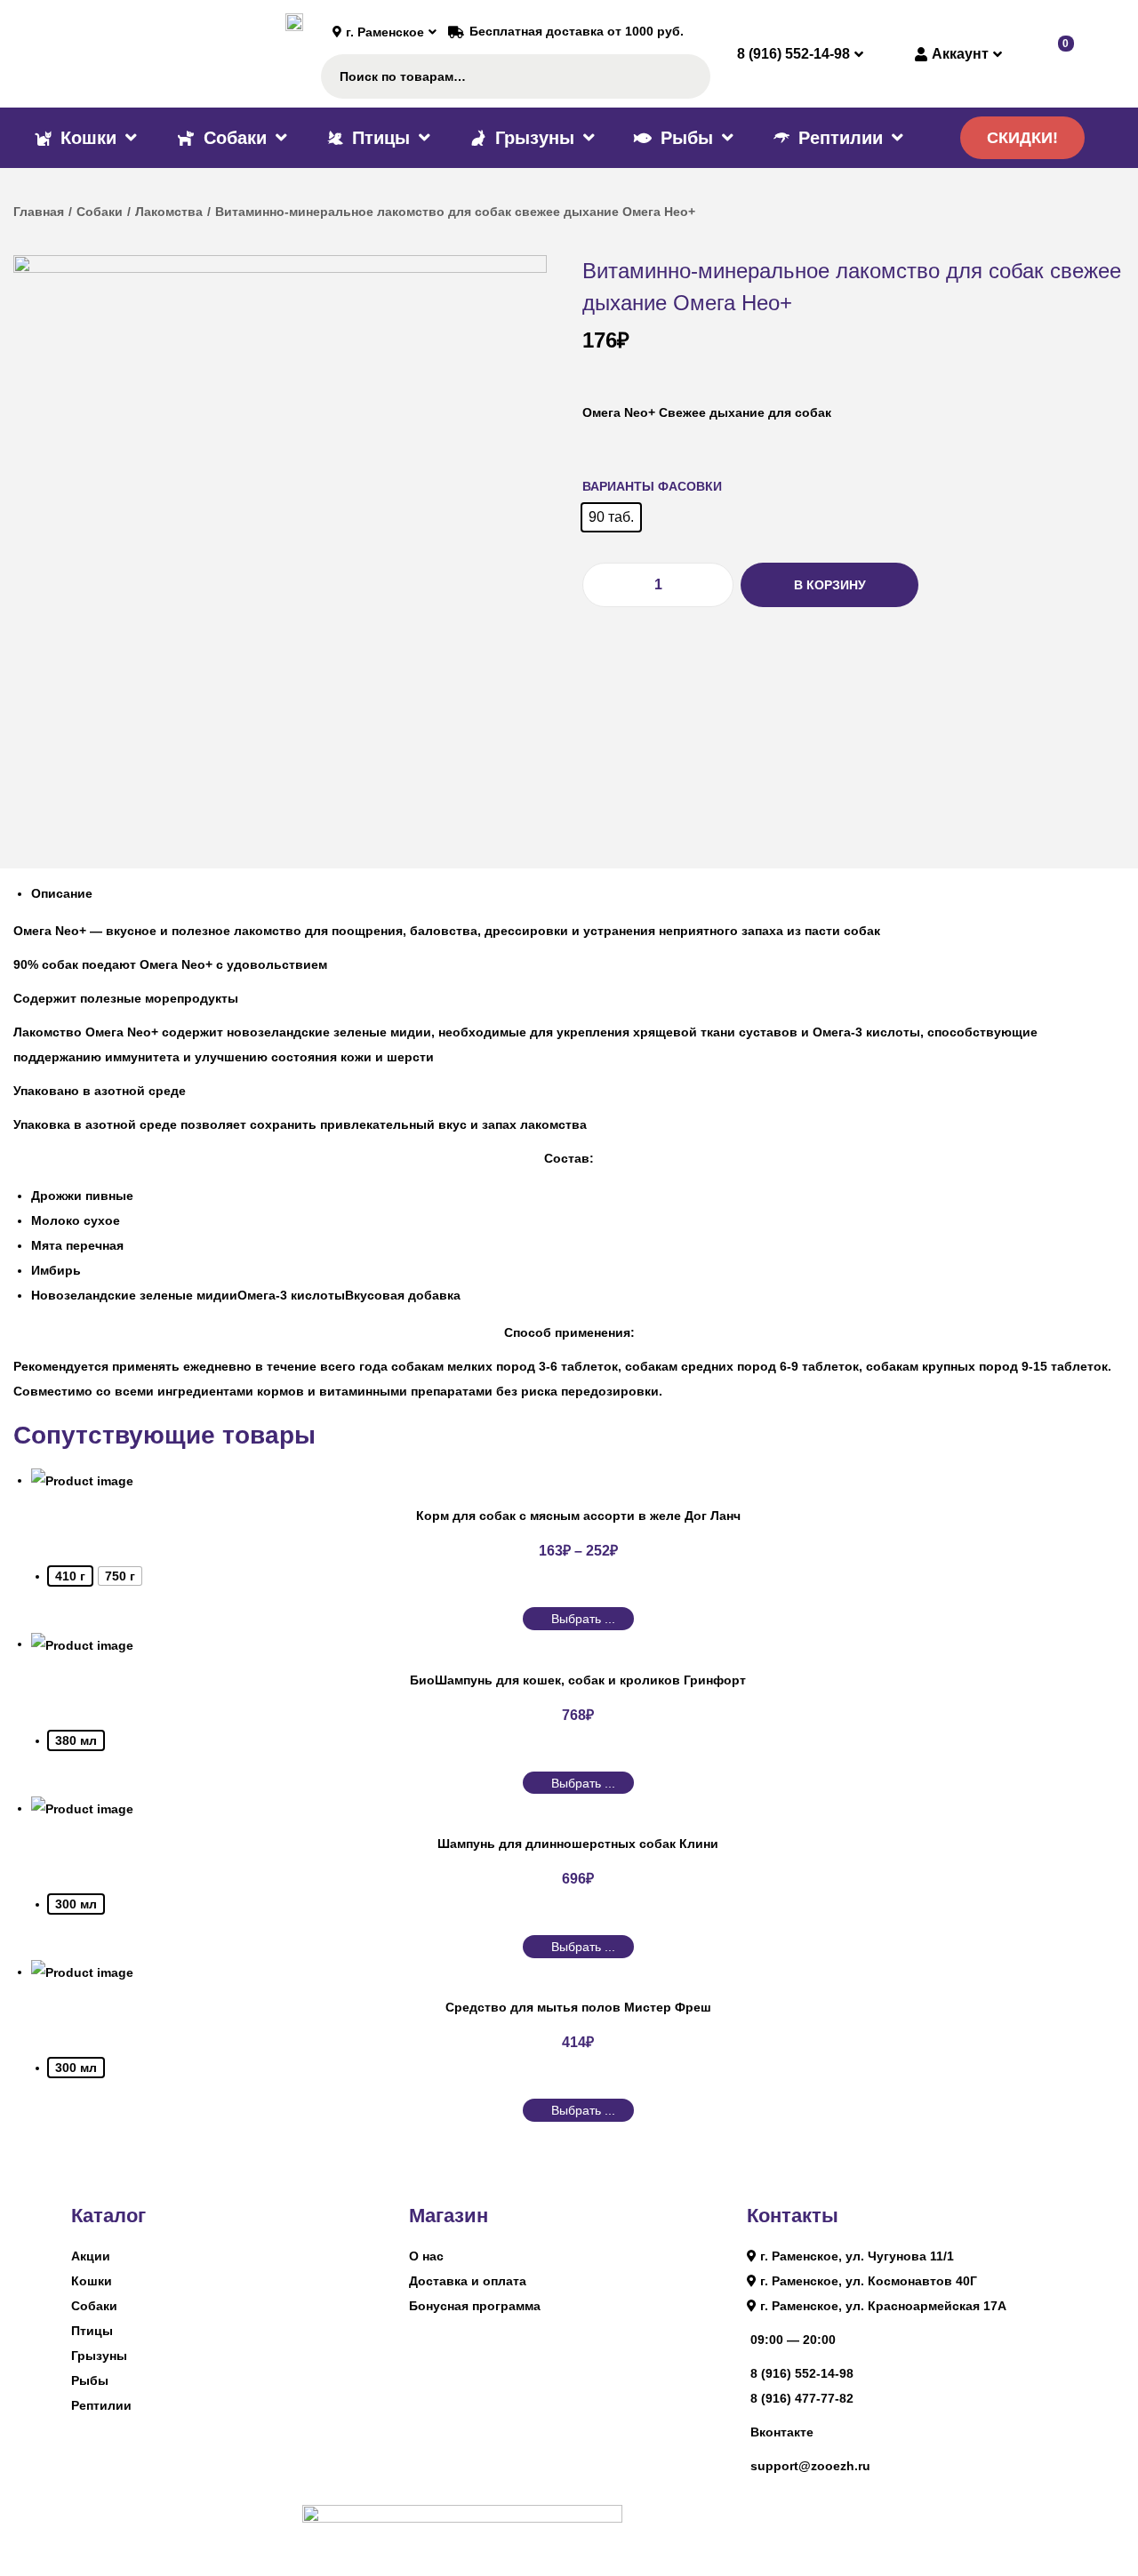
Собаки (100, 212)
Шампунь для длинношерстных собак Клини (578, 1844)
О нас (426, 2256)
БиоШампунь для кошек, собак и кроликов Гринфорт (578, 1680)
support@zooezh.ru (810, 2466)
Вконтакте (782, 2432)
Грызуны (99, 2356)
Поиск (689, 76)
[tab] (578, 893)
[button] (1022, 138)
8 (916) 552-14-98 (802, 2373)
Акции (91, 2256)
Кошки (92, 2281)
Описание (62, 893)
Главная (39, 212)
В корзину (830, 585)
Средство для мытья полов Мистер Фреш (578, 2007)
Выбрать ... (583, 1619)
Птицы (92, 2331)
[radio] (611, 517)
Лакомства (169, 212)
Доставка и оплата (468, 2281)
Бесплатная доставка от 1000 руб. (577, 31)
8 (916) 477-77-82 (802, 2398)
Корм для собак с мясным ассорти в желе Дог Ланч (578, 1516)
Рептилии (101, 2405)
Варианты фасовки (652, 486)
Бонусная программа (475, 2306)
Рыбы (90, 2380)
